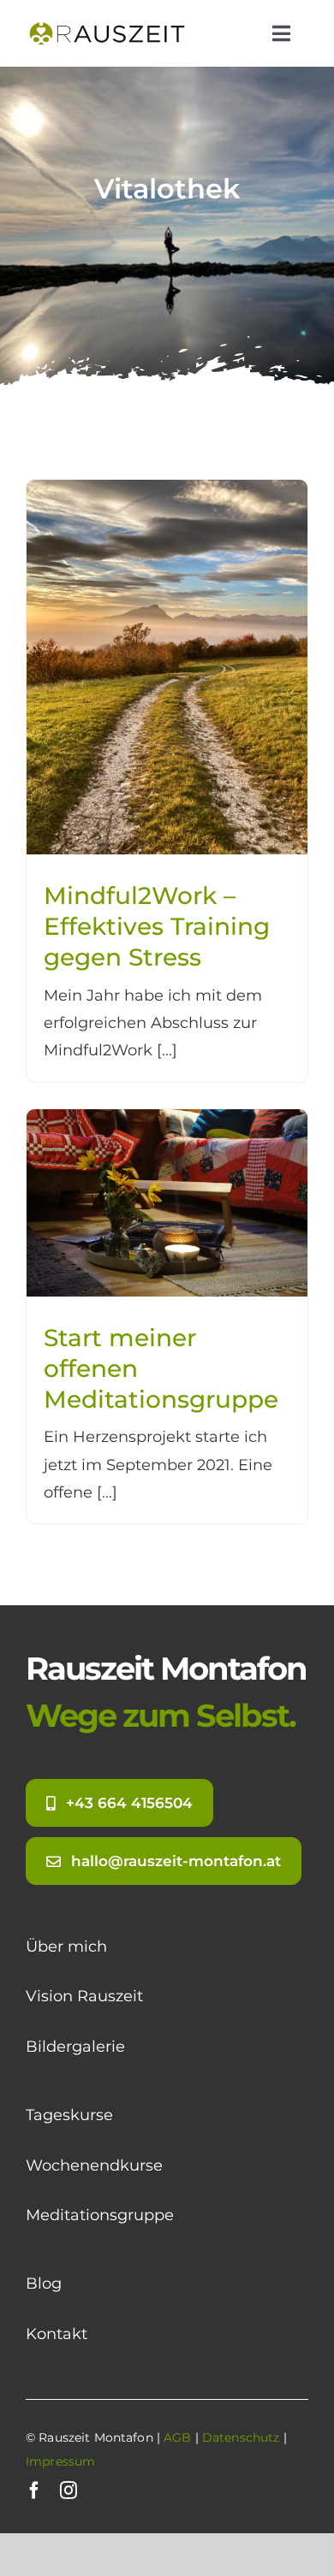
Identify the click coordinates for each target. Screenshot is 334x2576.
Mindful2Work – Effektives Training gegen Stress (157, 927)
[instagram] (69, 2490)
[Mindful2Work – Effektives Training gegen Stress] (167, 493)
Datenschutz (241, 2437)
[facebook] (34, 2490)
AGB (177, 2437)
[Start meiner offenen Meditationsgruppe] (167, 1123)
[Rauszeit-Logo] (108, 25)
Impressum (60, 2461)
